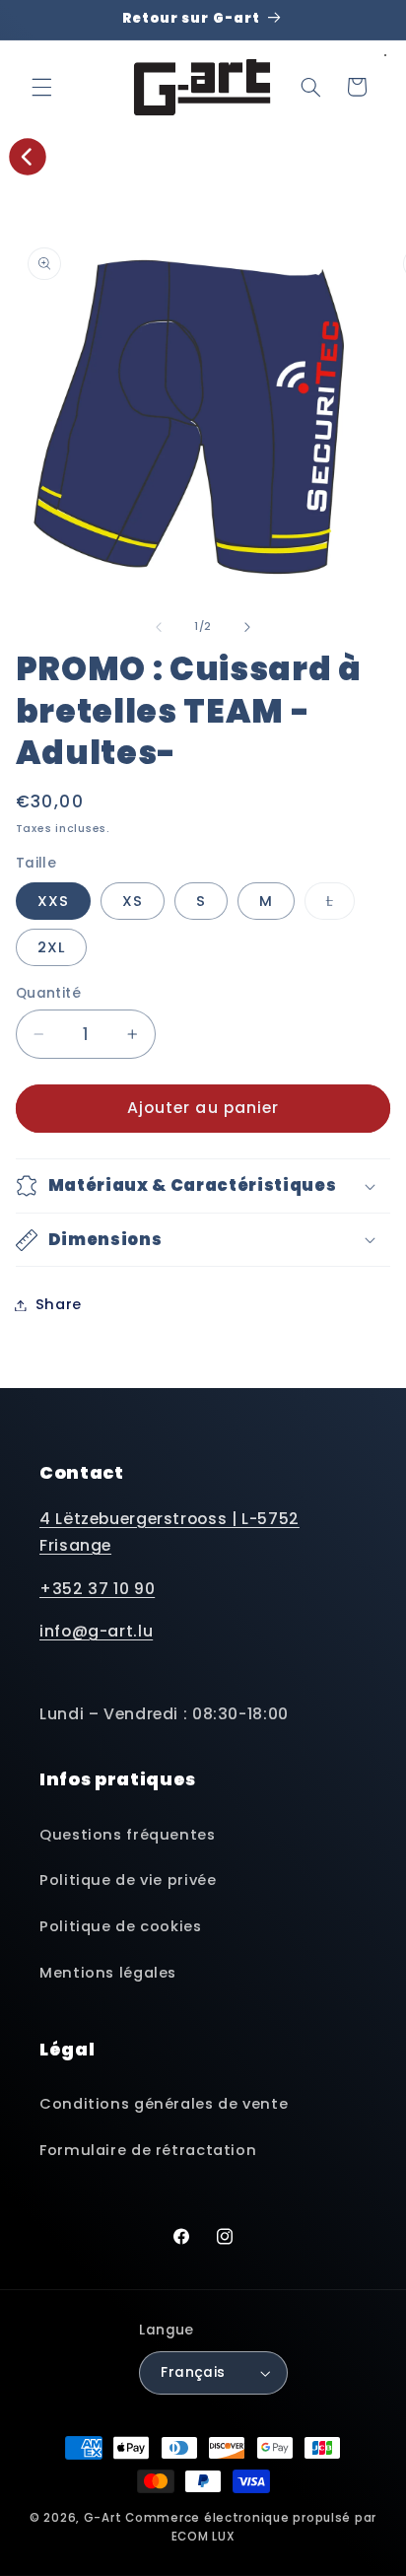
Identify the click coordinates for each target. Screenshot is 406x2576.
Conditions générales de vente (164, 2104)
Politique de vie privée (128, 1880)
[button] (41, 87)
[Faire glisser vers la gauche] (159, 627)
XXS (53, 901)
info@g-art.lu (96, 1631)
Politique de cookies (121, 1926)
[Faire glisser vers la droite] (247, 627)
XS (133, 901)
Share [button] (59, 1304)
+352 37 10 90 (97, 1589)
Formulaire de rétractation (148, 2150)
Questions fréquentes (128, 1835)
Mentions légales (108, 1973)
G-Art (103, 2518)
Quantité (48, 993)
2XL (51, 947)
